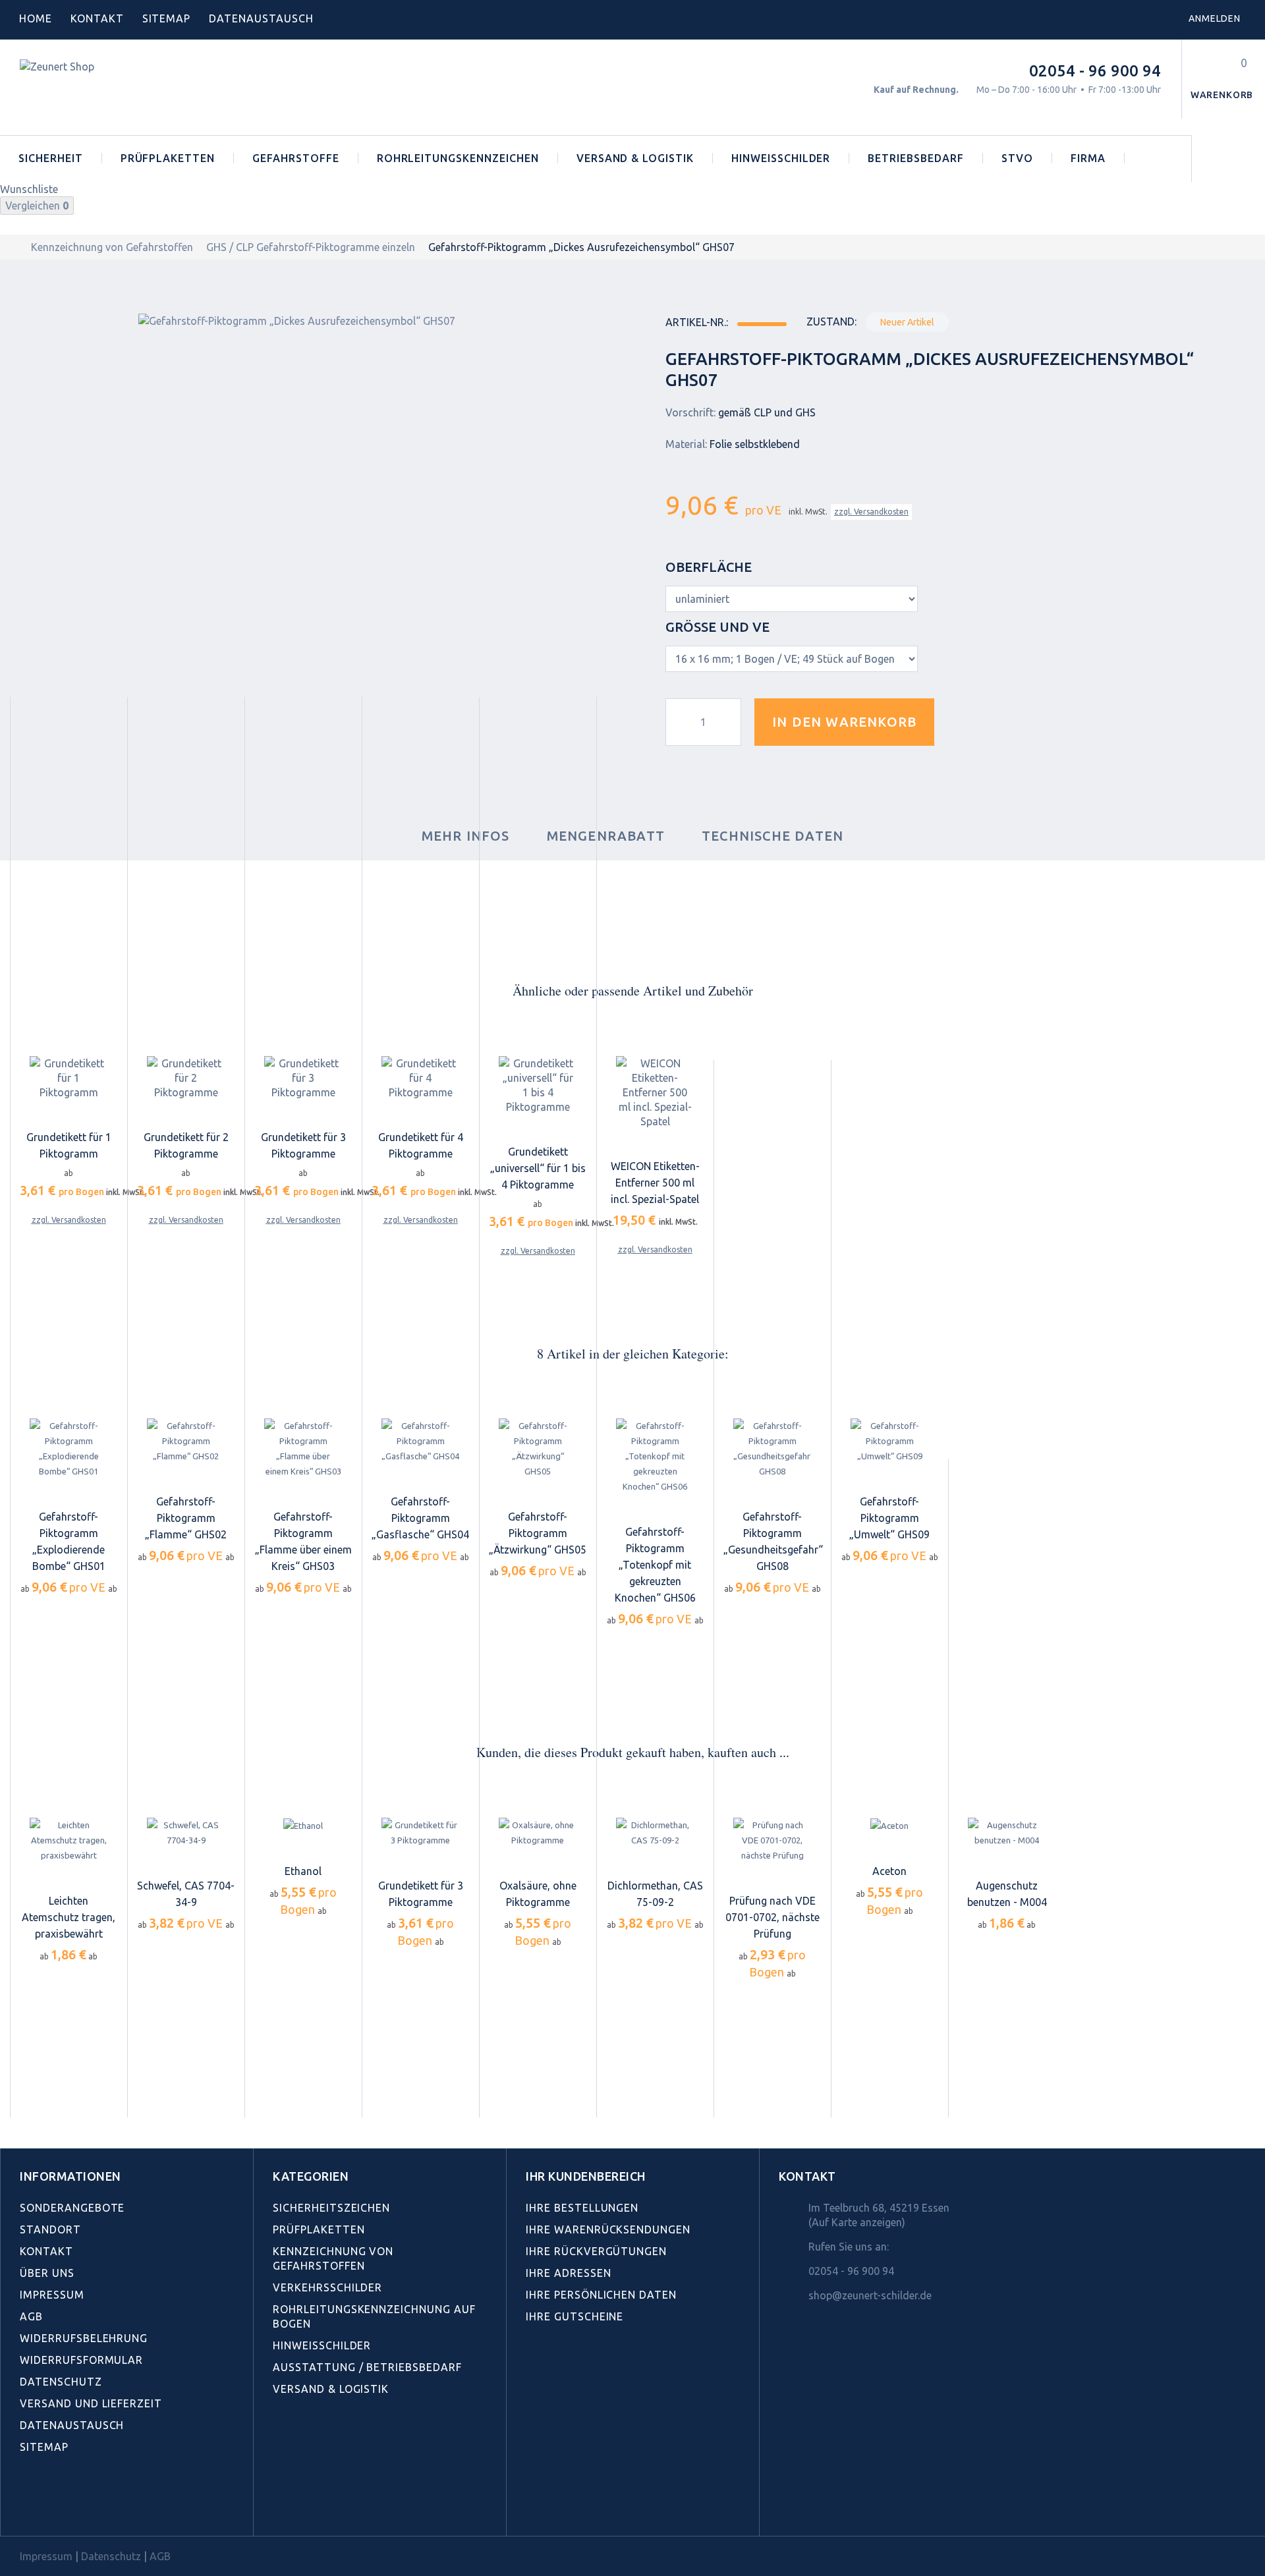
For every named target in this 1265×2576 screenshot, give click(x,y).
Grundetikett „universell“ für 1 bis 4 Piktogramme (538, 1168)
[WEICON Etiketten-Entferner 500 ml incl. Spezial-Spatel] (655, 1092)
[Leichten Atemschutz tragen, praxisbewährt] (69, 1840)
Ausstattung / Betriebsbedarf (367, 2367)
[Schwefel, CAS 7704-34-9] (186, 1833)
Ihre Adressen (568, 2273)
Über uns (47, 2273)
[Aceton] (889, 1826)
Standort (50, 2229)
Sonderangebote (72, 2208)
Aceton (889, 1871)
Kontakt (97, 18)
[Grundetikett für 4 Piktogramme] (420, 1078)
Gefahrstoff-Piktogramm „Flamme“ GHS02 (186, 1518)
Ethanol (303, 1871)
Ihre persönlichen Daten (601, 2295)
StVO (1017, 158)
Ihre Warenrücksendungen (608, 2229)
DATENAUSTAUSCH (261, 18)
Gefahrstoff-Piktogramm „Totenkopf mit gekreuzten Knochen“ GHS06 (655, 1565)
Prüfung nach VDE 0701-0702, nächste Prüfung (773, 1917)
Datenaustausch (72, 2425)
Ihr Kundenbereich (586, 2176)
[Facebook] (27, 2506)
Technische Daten (773, 836)
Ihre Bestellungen (582, 2208)
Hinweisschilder (781, 158)
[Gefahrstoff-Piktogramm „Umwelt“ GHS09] (889, 1442)
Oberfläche (710, 567)
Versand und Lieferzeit (91, 2403)
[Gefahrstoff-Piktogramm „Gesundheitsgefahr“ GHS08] (772, 1449)
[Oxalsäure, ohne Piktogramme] (538, 1833)
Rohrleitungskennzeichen (458, 158)
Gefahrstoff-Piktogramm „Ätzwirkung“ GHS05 (538, 1533)
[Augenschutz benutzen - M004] (1007, 1833)
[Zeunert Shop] (110, 87)
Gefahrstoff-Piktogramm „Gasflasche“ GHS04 (420, 1518)
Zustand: (831, 322)
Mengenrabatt (606, 836)
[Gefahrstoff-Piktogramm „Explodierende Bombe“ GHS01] (69, 1449)
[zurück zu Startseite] (14, 247)
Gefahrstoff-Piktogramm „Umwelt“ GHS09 (889, 1518)
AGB (31, 2316)
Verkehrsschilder (327, 2287)
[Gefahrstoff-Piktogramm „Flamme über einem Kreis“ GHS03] (303, 1449)
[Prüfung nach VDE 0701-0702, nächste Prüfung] (772, 1840)
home (36, 18)
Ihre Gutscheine (575, 2316)
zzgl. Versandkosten (871, 512)
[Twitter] (56, 2506)
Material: (686, 444)
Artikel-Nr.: (697, 322)
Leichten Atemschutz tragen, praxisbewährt (69, 1917)
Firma (1088, 158)
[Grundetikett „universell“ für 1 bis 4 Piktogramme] (538, 1085)
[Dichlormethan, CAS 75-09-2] (655, 1833)
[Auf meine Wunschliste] (968, 722)
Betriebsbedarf (915, 158)
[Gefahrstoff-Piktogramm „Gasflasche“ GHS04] (420, 1442)
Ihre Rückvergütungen (596, 2251)
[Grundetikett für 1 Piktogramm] (69, 1078)
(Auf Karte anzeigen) (857, 2222)
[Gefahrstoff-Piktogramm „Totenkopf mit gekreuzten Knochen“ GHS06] (655, 1457)
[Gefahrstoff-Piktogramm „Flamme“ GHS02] (186, 1442)
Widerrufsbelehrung (84, 2338)
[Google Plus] (114, 2506)
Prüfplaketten (168, 158)
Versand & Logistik (635, 158)
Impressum (52, 2295)
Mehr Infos (466, 836)
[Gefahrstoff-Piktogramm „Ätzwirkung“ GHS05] (538, 1449)
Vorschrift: (690, 412)
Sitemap (167, 18)
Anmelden (1215, 18)
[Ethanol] (303, 1826)
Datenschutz (61, 2382)
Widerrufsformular (81, 2360)
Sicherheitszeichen (331, 2208)
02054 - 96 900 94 (1095, 71)
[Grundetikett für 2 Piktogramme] (186, 1078)
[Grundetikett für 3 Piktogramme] (303, 1078)
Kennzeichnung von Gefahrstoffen (112, 247)
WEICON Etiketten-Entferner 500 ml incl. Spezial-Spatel (655, 1183)
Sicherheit (51, 158)
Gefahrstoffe (296, 158)
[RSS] (85, 2506)
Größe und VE (719, 627)
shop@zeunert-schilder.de (870, 2295)
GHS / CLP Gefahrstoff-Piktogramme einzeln (311, 247)
